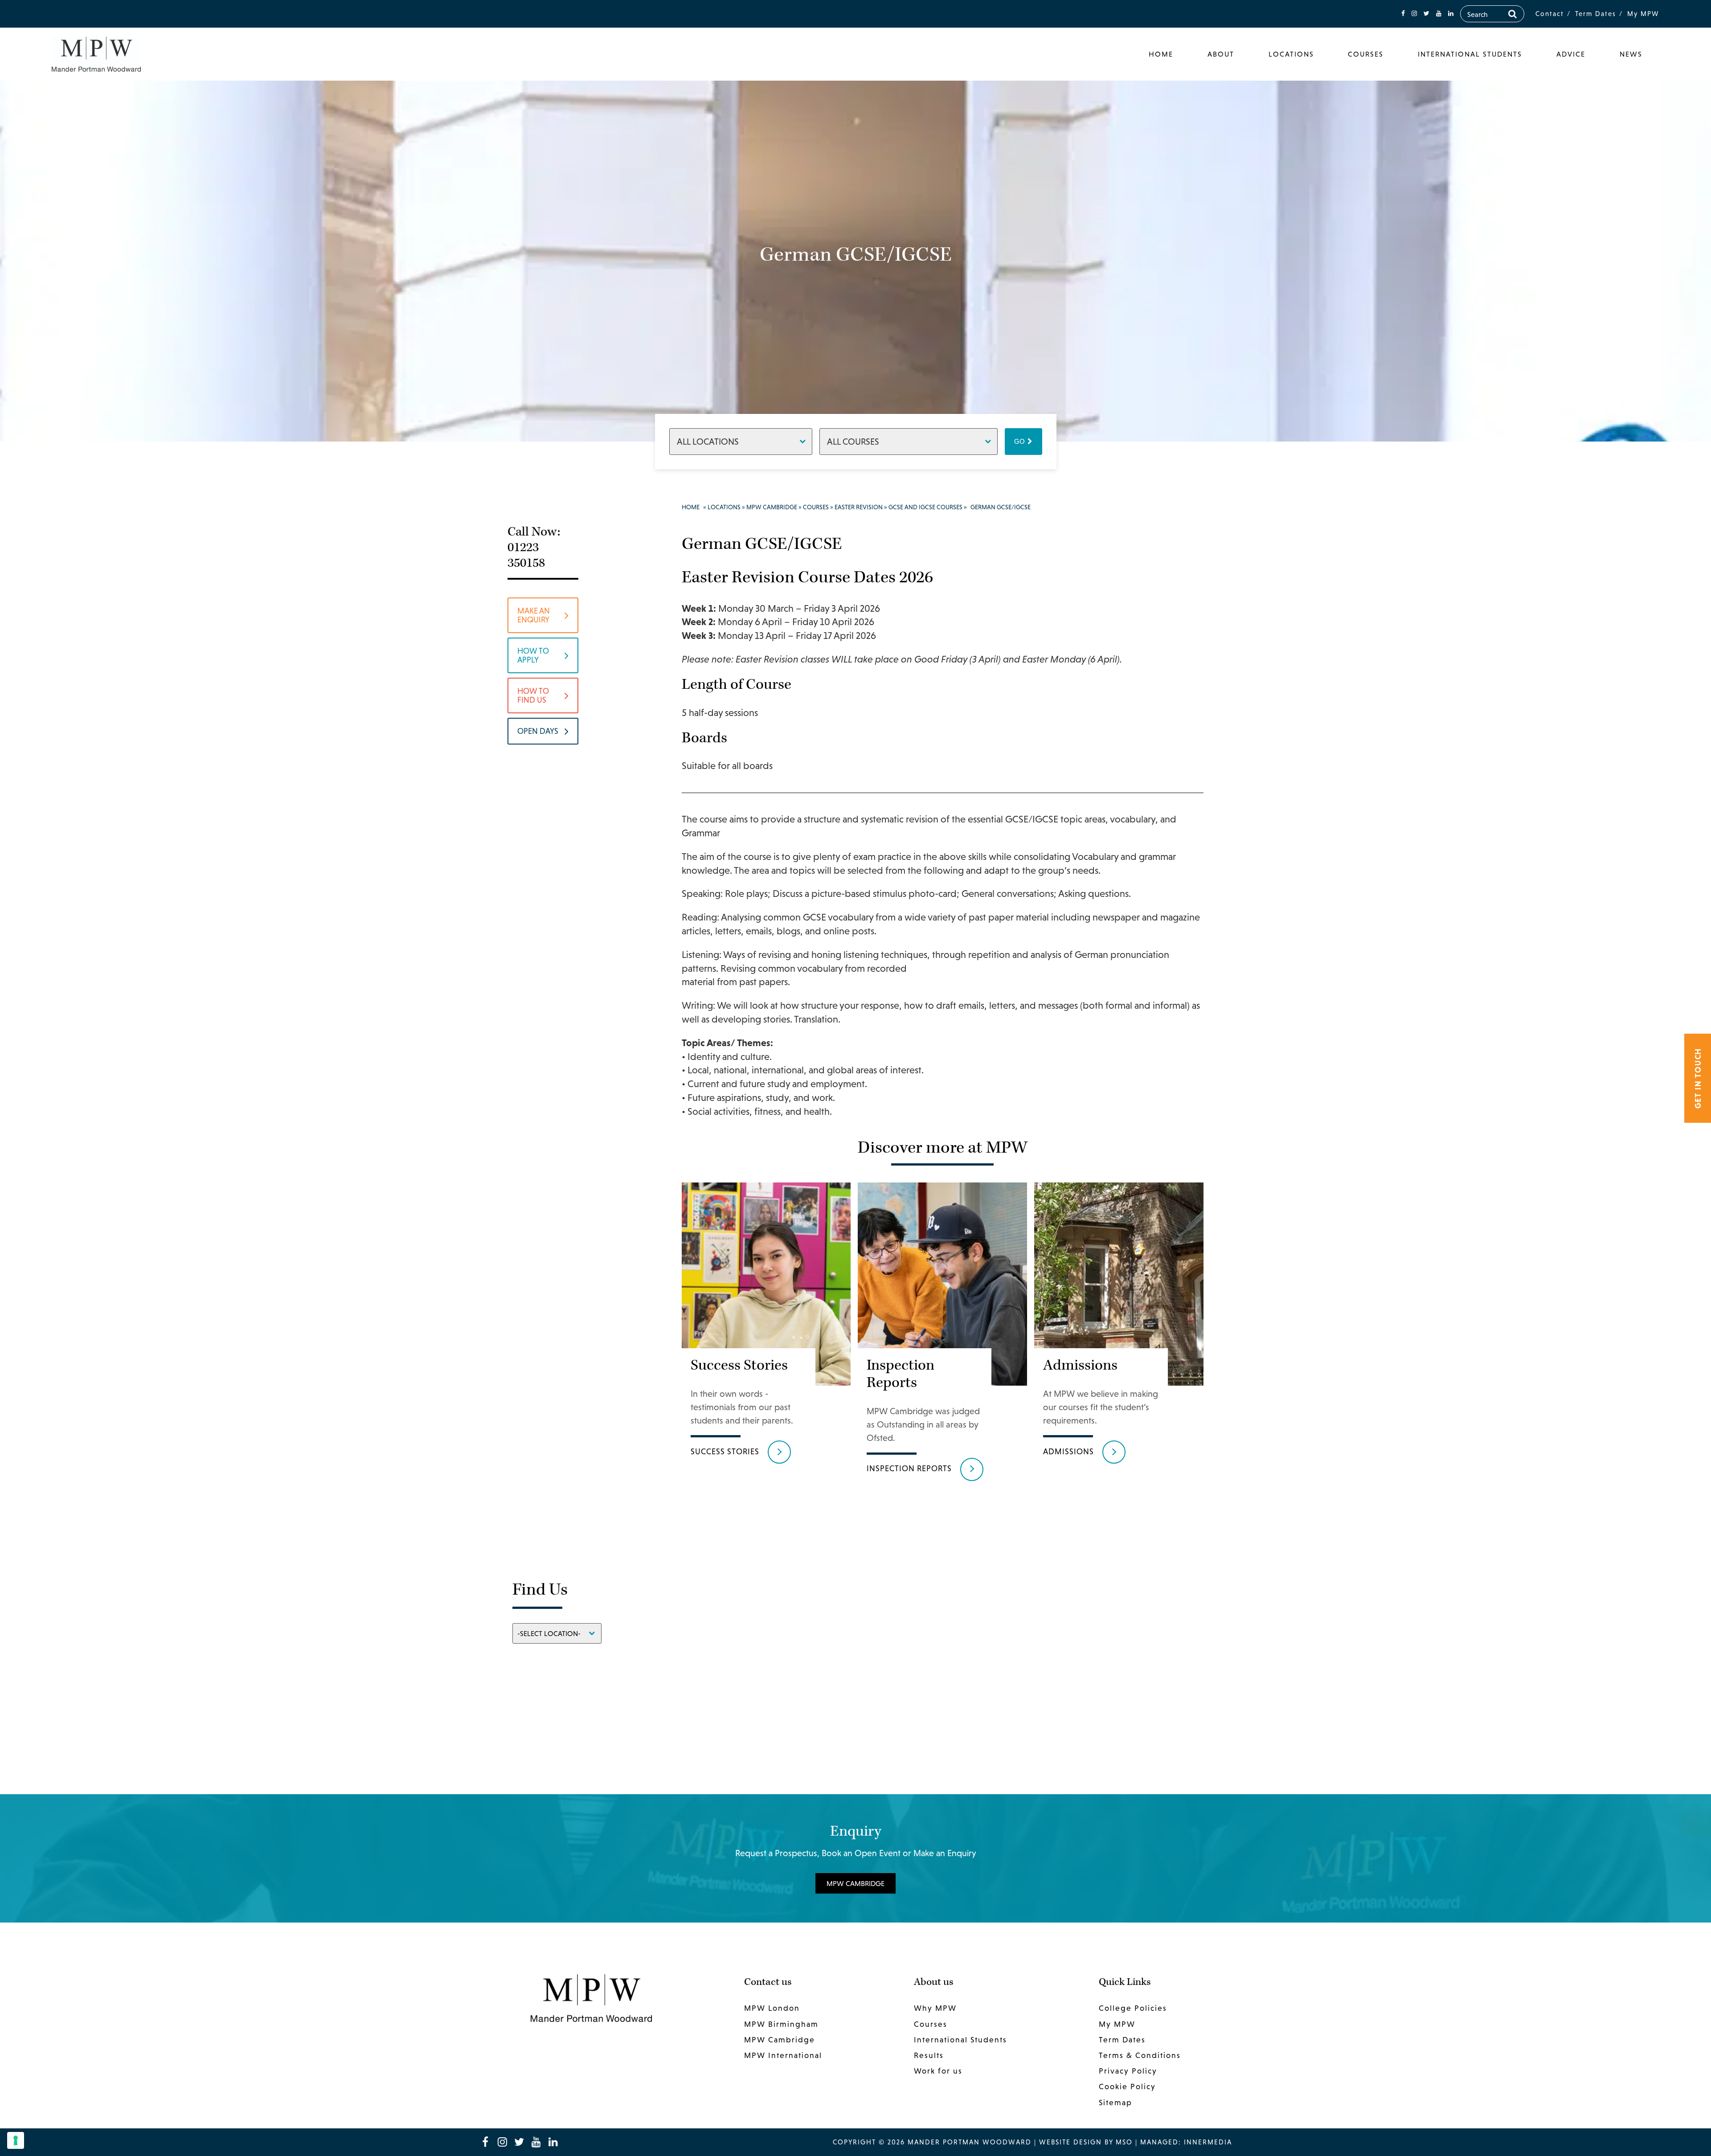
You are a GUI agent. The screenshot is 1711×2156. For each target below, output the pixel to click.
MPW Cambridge (772, 507)
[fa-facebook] (1403, 14)
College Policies (1133, 2008)
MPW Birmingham (781, 2024)
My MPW (1643, 14)
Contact (1550, 14)
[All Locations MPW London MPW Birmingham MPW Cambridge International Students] (741, 441)
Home (1161, 54)
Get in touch (1698, 1078)
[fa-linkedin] (1451, 14)
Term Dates (1596, 14)
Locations (1291, 54)
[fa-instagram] (1414, 14)
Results (929, 2055)
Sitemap (1115, 2103)
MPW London (772, 2008)
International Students (1470, 54)
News (1631, 54)
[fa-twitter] (1427, 14)
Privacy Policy (1128, 2071)
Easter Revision (859, 507)
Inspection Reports (909, 1468)
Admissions (1068, 1451)
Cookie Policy (1127, 2086)
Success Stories (725, 1451)
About (1221, 54)
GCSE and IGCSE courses (925, 507)
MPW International (783, 2055)
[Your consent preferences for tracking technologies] (16, 2140)
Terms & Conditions (1140, 2055)
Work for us (938, 2071)
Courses (1366, 54)
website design (1070, 2142)
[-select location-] (557, 1633)
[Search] (1512, 14)
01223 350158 (526, 555)
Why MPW (935, 2008)
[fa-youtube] (1439, 14)
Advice (1571, 54)
